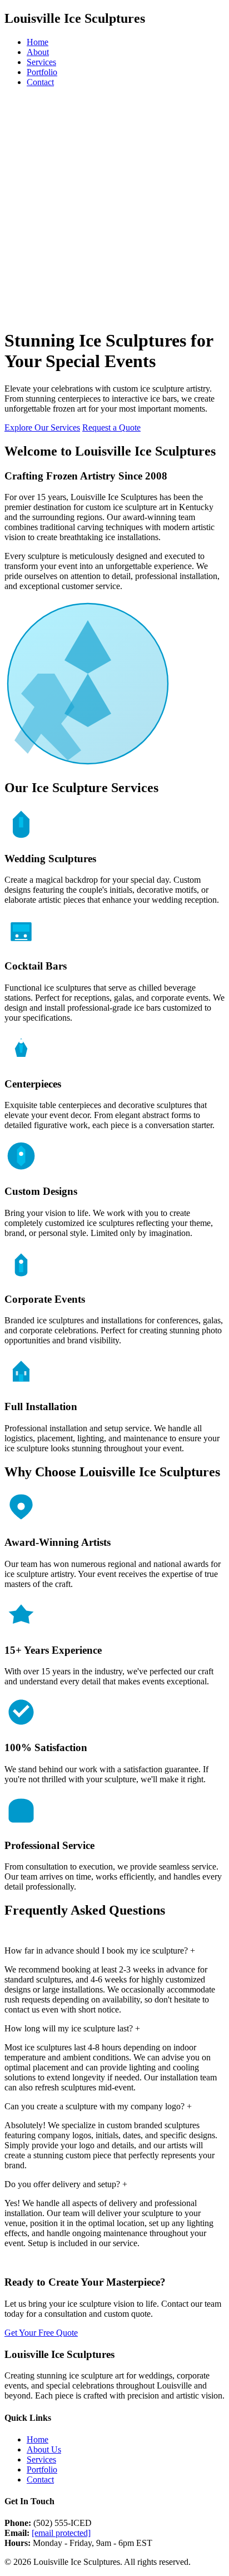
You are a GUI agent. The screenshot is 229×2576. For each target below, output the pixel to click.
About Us (44, 2449)
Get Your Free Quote (41, 2333)
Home (38, 42)
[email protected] (61, 2533)
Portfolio (42, 72)
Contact (40, 82)
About (38, 52)
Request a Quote (111, 427)
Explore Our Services (42, 427)
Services (41, 62)
